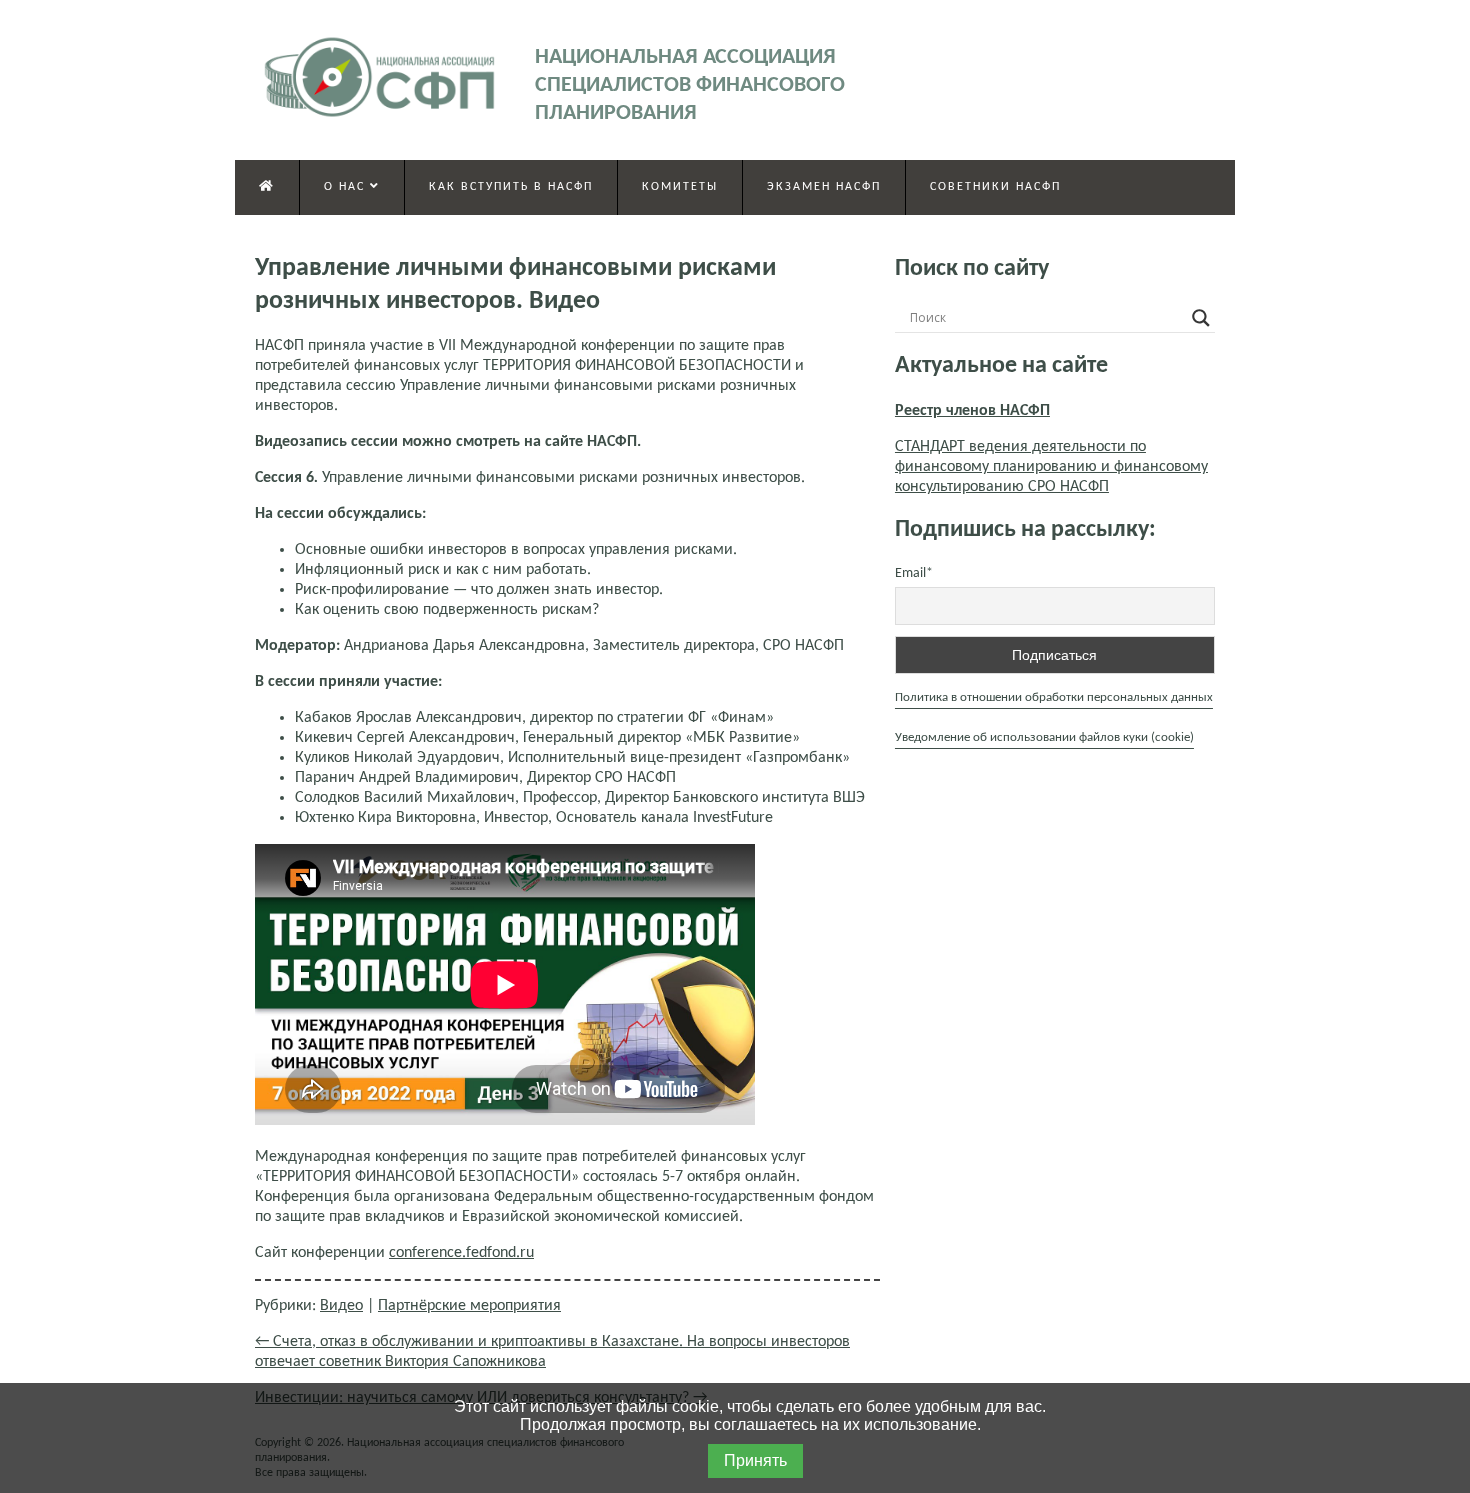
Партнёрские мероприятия (469, 1306)
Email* (914, 573)
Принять (755, 1460)
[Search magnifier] (1201, 318)
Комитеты (680, 187)
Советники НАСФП (995, 187)
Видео (341, 1306)
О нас (347, 187)
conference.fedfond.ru (461, 1253)
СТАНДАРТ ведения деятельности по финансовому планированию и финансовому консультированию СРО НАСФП (1051, 467)
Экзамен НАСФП (824, 187)
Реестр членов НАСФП (972, 411)
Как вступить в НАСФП (511, 187)
